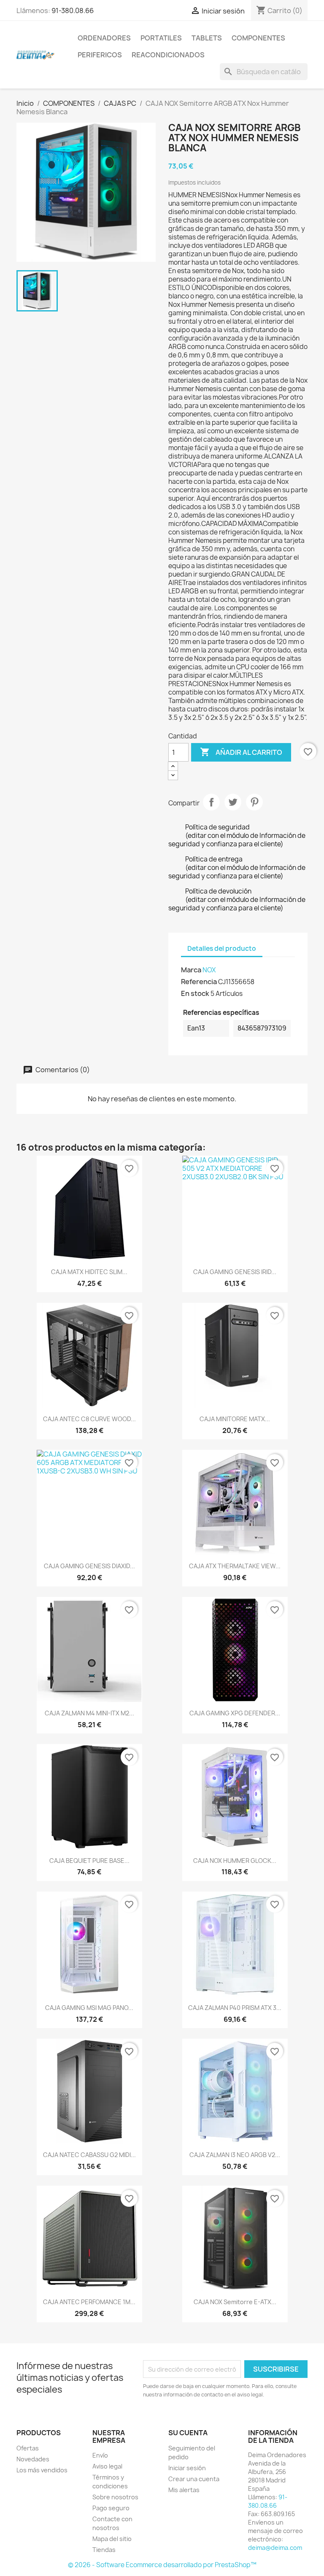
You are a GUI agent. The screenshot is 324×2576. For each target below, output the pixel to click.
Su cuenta (188, 2433)
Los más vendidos (42, 2470)
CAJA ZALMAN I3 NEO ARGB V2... (235, 2155)
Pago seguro (111, 2508)
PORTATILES (161, 38)
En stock (195, 993)
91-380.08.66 (73, 11)
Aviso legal (107, 2466)
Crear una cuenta (194, 2479)
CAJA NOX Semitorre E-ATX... (235, 2302)
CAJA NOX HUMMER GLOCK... (235, 1861)
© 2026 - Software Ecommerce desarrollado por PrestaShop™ (162, 2565)
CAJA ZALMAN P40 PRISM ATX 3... (235, 2008)
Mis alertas (184, 2490)
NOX (209, 970)
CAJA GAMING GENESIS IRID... (235, 1272)
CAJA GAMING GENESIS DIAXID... (89, 1566)
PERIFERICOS (100, 55)
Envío (100, 2455)
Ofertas (28, 2448)
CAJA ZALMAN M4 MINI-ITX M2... (89, 1713)
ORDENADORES (104, 38)
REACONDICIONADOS (168, 55)
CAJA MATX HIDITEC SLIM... (89, 1272)
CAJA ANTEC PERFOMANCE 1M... (89, 2302)
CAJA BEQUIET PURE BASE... (89, 1861)
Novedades (33, 2459)
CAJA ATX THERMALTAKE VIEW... (235, 1566)
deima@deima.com (275, 2548)
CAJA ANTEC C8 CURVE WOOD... (89, 1419)
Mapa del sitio (112, 2539)
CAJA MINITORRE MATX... (235, 1419)
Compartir (211, 802)
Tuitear (233, 802)
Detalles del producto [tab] (222, 949)
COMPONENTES (258, 38)
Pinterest (254, 802)
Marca (191, 970)
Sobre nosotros (115, 2497)
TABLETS (207, 38)
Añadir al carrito (241, 752)
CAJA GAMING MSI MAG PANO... (89, 2008)
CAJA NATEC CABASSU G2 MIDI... (89, 2155)
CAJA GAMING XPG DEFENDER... (235, 1713)
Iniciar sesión (187, 2468)
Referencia (199, 982)
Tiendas (104, 2550)
